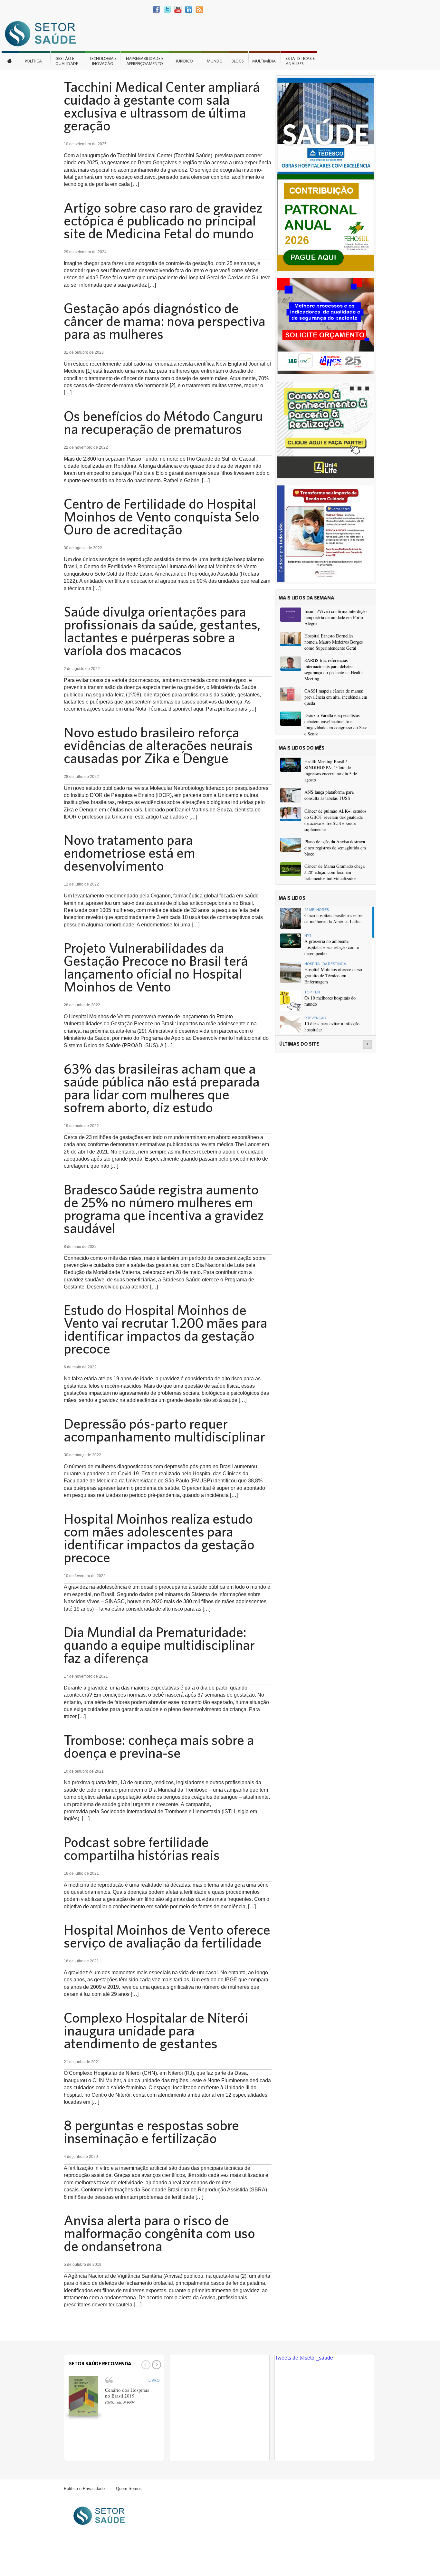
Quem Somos (129, 2489)
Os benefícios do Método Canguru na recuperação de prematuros (163, 422)
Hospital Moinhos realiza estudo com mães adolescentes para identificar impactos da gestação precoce (159, 1538)
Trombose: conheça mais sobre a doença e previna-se (159, 1746)
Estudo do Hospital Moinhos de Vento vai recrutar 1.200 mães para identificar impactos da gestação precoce (166, 1329)
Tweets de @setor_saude (304, 2358)
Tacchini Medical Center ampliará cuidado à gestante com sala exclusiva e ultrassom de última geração (162, 106)
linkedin (189, 10)
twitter (167, 10)
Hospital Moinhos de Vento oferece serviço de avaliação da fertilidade (167, 1936)
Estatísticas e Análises (300, 61)
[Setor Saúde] (43, 33)
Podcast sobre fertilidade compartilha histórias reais (142, 1848)
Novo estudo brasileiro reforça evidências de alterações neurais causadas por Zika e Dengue (158, 745)
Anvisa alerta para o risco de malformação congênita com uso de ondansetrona (159, 2233)
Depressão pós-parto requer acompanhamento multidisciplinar (164, 1430)
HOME (10, 61)
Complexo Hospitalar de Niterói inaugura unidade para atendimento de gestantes (156, 2030)
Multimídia (264, 61)
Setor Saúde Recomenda (100, 2364)
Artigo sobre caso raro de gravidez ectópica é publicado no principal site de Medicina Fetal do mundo (163, 220)
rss (199, 10)
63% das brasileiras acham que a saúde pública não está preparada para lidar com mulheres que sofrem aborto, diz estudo (162, 1088)
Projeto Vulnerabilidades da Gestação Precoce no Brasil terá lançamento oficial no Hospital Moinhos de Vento (156, 967)
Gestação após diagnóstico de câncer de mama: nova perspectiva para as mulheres (165, 321)
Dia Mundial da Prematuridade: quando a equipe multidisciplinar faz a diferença (159, 1645)
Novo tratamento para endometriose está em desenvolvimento (129, 853)
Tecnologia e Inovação (103, 61)
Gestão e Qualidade (67, 61)
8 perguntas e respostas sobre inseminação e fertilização (151, 2131)
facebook (157, 10)
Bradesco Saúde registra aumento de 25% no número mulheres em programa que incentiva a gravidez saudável (164, 1209)
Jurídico (184, 61)
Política (33, 61)
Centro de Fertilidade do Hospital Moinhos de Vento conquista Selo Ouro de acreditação (162, 516)
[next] (156, 2365)
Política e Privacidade (84, 2489)
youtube (178, 10)
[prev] (145, 2365)
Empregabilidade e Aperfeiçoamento (145, 61)
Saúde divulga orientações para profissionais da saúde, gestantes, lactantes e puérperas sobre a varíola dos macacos (162, 631)
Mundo (215, 61)
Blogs (238, 61)
